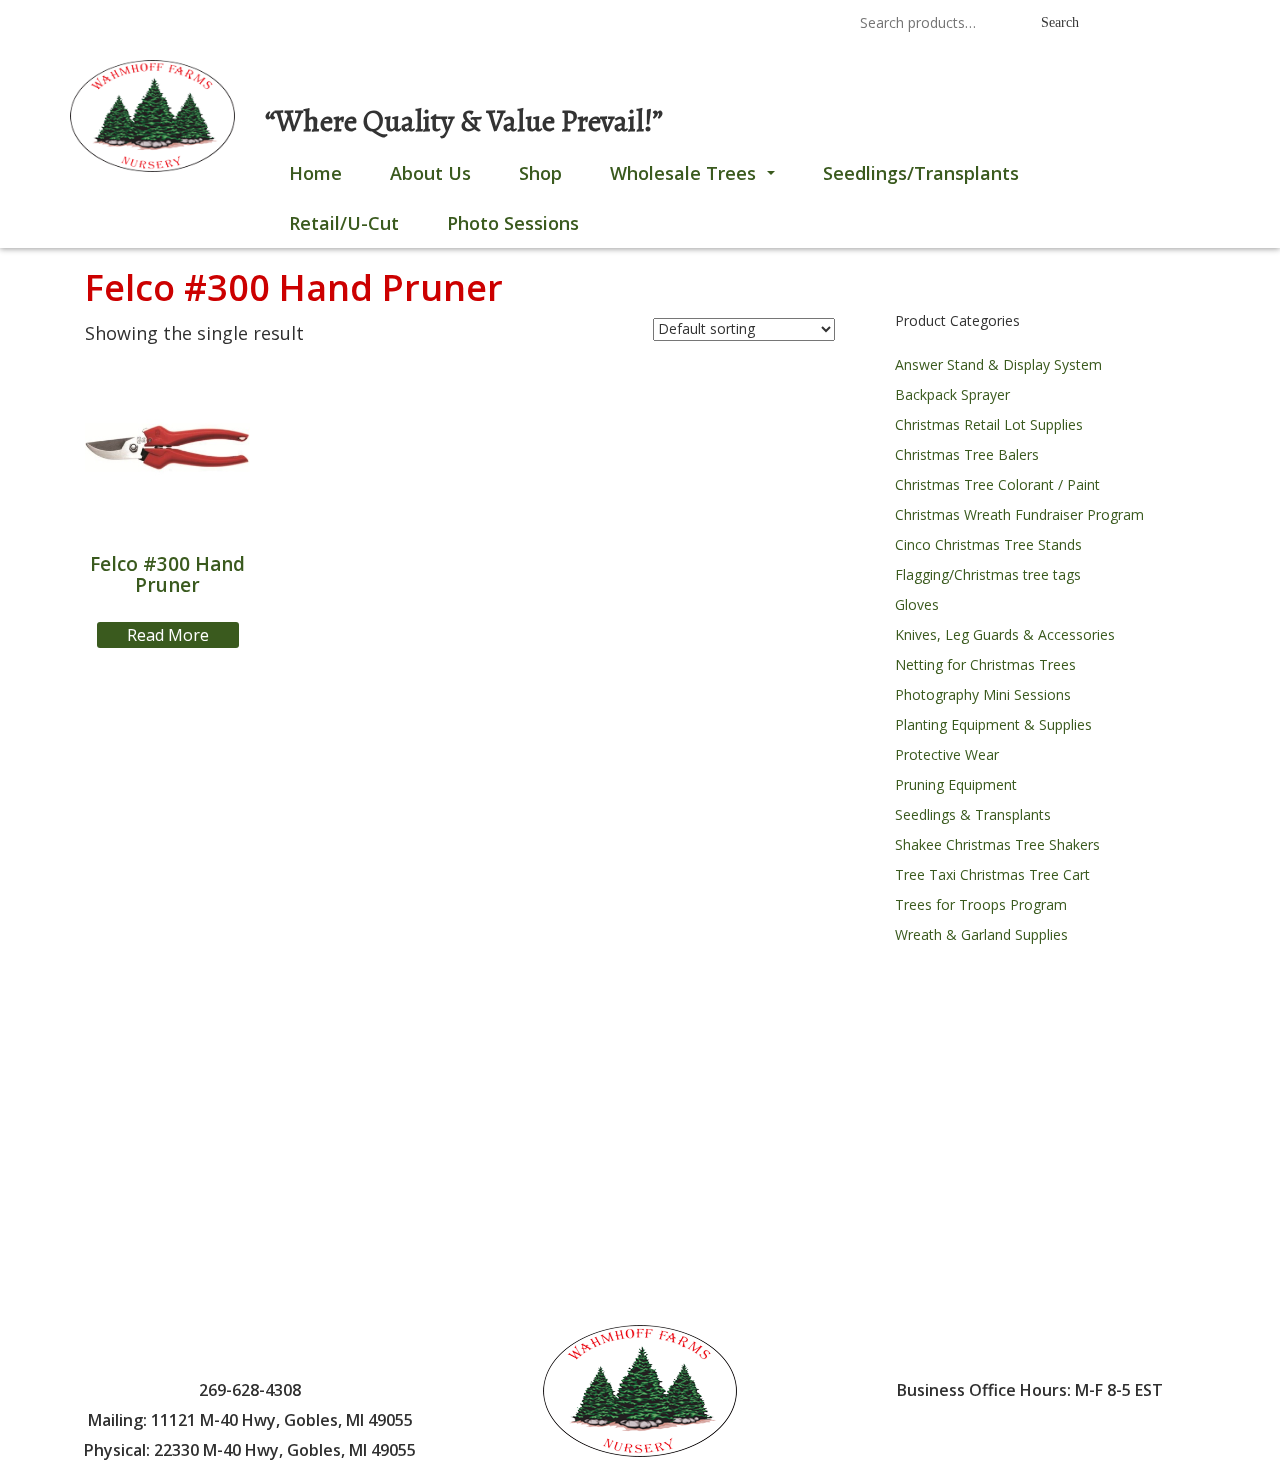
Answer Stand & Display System (998, 364)
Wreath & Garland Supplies (981, 934)
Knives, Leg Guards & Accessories (1005, 634)
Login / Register (262, 24)
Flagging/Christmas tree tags (988, 574)
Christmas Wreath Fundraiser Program (1019, 514)
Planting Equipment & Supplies (993, 724)
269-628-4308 (579, 24)
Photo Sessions (513, 223)
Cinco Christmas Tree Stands (988, 544)
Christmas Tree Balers (967, 454)
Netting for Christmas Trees (985, 664)
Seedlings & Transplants (973, 814)
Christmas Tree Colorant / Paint (997, 484)
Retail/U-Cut (344, 223)
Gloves (917, 604)
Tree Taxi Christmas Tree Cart (992, 874)
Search (1060, 22)
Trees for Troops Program (981, 904)
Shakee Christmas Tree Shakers (997, 844)
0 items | (145, 24)
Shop (540, 173)
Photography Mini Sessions (983, 694)
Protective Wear (947, 754)
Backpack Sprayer (952, 394)
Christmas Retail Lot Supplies (989, 424)
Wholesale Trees (696, 179)
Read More (168, 635)
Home (315, 173)
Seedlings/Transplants (921, 173)
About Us (430, 173)
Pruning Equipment (956, 784)
